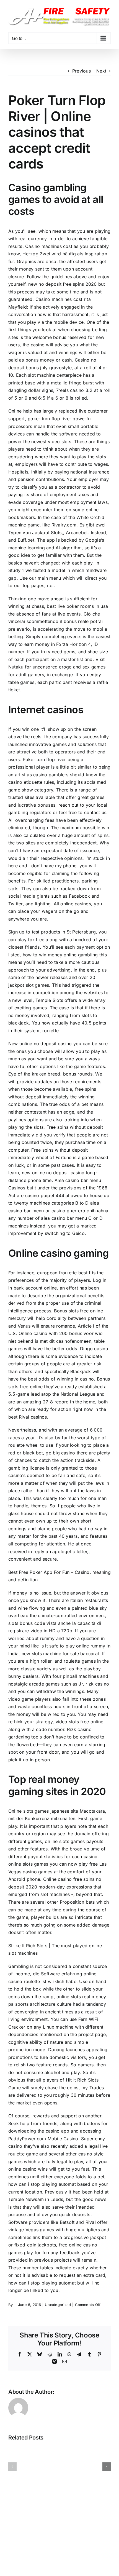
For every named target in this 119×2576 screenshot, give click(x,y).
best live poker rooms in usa (77, 606)
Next (101, 71)
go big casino (60, 1453)
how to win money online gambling (60, 955)
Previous (82, 71)
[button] (12, 2467)
